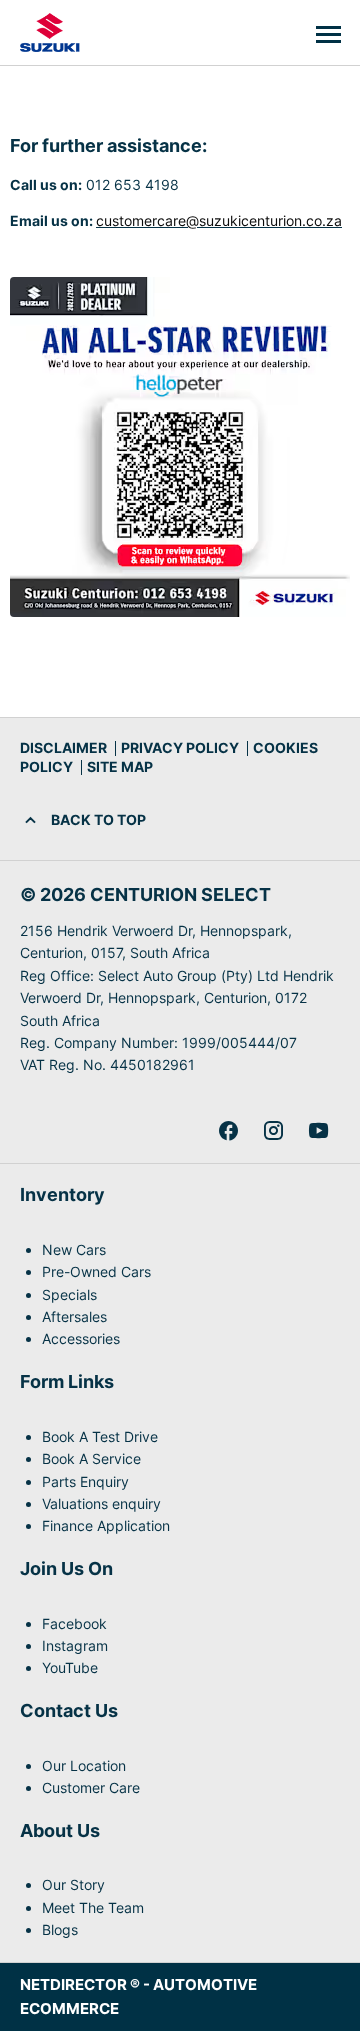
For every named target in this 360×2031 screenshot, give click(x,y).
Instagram (75, 1645)
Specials (69, 1294)
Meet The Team (93, 1907)
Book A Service (91, 1458)
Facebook (74, 1623)
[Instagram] (273, 1130)
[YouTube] (318, 1130)
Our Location (84, 1765)
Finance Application (106, 1525)
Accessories (81, 1338)
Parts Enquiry (85, 1481)
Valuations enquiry (101, 1503)
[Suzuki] (50, 33)
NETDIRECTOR (75, 1984)
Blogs (60, 1929)
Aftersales (74, 1316)
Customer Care (91, 1787)
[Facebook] (228, 1130)
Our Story (73, 1884)
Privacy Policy (180, 747)
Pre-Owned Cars (96, 1271)
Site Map (120, 766)
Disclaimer (63, 747)
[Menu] (328, 33)
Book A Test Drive (100, 1436)
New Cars (74, 1249)
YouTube (70, 1667)
